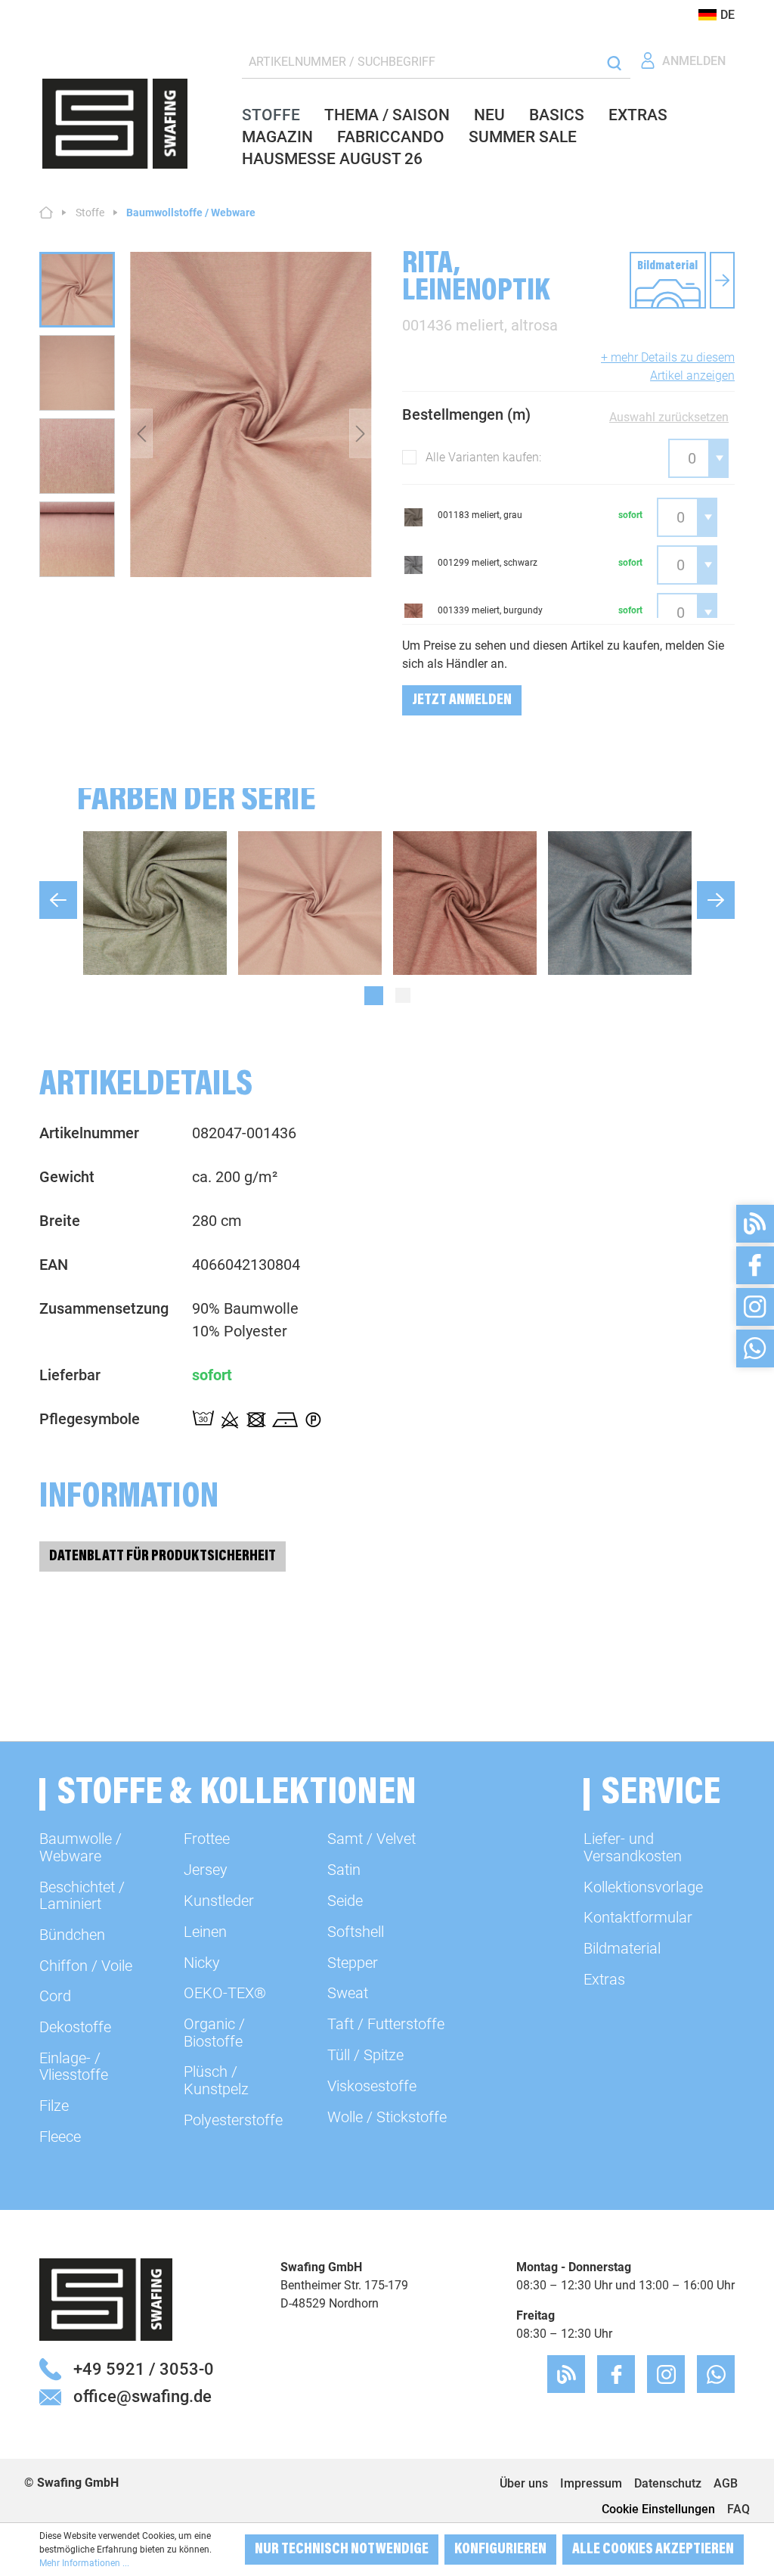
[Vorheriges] (141, 434)
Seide (345, 1901)
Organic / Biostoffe (214, 2032)
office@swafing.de (142, 2396)
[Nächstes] (361, 434)
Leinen (205, 1932)
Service (661, 1794)
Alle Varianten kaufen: (483, 457)
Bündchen (72, 1935)
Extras (604, 1979)
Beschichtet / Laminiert (82, 1895)
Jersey (206, 1870)
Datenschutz (668, 2483)
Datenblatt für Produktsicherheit (163, 1556)
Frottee (207, 1839)
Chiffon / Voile (86, 1966)
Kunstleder (219, 1901)
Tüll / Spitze (365, 2055)
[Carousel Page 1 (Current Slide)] (374, 996)
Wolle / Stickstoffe (387, 2117)
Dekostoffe (75, 2027)
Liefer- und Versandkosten (633, 1847)
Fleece (60, 2137)
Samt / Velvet (372, 1839)
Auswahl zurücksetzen (669, 417)
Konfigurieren (500, 2550)
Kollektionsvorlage (643, 1887)
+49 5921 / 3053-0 (144, 2369)
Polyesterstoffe (233, 2120)
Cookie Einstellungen (658, 2509)
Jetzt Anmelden (462, 700)
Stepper (353, 1963)
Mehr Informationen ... (84, 2563)
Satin (344, 1870)
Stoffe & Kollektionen (237, 1794)
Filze (54, 2106)
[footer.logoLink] (106, 2299)
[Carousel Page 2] (403, 995)
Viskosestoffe (372, 2086)
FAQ (738, 2509)
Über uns (524, 2483)
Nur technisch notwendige (342, 2550)
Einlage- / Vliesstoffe (74, 2066)
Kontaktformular (638, 1917)
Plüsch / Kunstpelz (216, 2080)
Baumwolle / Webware (80, 1847)
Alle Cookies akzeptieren (653, 2550)
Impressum (591, 2483)
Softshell (356, 1932)
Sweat (348, 1993)
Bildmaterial (622, 1948)
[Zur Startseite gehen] (115, 124)
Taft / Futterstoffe (386, 2024)
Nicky (202, 1963)
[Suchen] (614, 62)
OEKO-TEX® (225, 1993)
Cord (55, 1996)
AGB (726, 2483)
